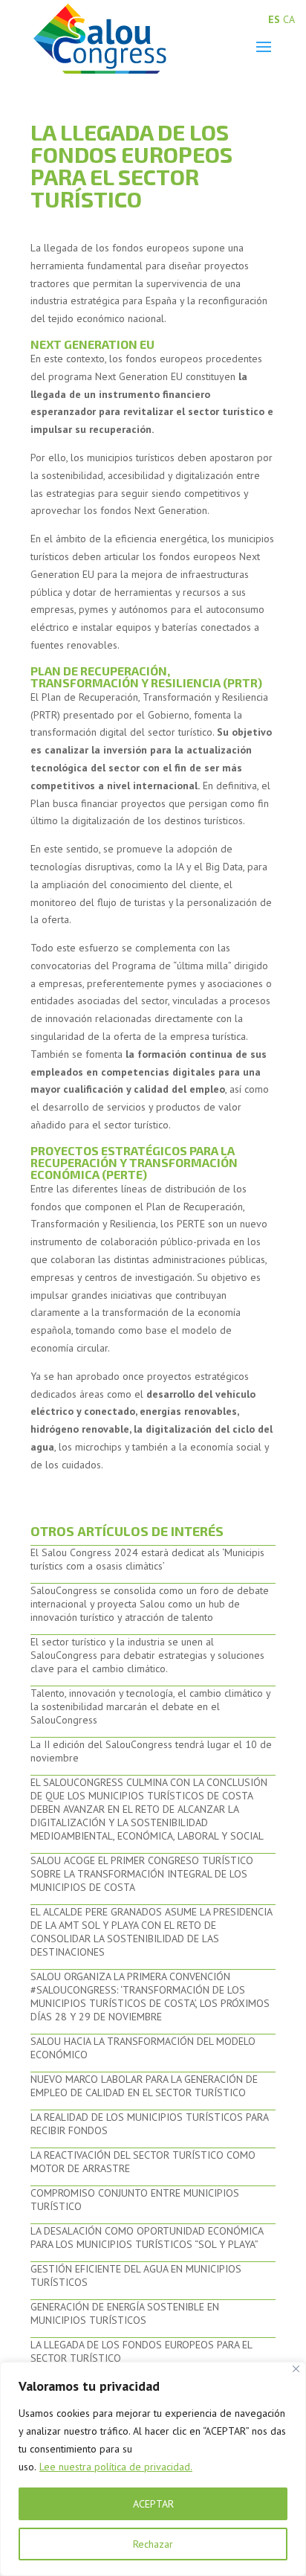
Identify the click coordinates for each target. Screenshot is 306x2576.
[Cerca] (296, 2369)
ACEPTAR (153, 2504)
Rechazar (153, 2544)
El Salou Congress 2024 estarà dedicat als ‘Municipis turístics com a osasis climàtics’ (147, 1559)
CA (289, 19)
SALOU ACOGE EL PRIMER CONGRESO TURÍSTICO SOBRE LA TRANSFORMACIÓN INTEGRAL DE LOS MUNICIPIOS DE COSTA (142, 1874)
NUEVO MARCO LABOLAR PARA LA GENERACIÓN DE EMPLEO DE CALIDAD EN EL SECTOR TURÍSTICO (144, 2086)
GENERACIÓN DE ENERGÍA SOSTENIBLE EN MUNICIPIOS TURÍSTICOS (125, 2313)
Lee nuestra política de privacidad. (116, 2467)
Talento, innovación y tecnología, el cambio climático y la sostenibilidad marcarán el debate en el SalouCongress (150, 1706)
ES (274, 19)
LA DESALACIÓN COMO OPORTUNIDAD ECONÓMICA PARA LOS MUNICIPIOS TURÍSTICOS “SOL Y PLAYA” (147, 2238)
